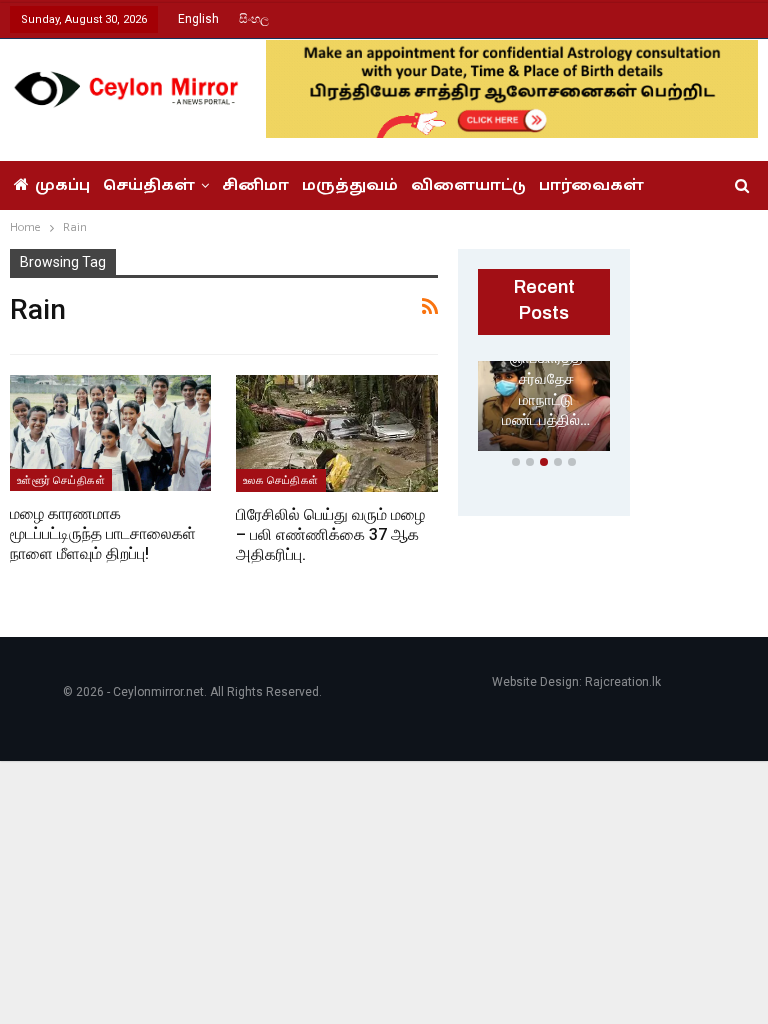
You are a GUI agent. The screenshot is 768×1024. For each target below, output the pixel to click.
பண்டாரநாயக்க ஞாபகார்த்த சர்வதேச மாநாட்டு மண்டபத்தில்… (546, 379)
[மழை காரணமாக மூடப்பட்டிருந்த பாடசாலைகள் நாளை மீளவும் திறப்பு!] (110, 433)
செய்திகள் (149, 185)
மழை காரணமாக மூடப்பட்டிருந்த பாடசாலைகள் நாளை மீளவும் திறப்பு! (103, 533)
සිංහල (254, 19)
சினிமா (255, 185)
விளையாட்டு (468, 185)
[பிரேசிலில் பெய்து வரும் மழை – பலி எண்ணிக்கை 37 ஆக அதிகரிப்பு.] (337, 433)
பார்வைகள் (591, 185)
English (198, 19)
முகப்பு (62, 185)
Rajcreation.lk (623, 682)
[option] (544, 410)
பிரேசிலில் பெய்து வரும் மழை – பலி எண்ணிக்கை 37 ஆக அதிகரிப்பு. (330, 534)
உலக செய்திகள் (281, 480)
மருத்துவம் (350, 185)
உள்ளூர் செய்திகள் (61, 480)
